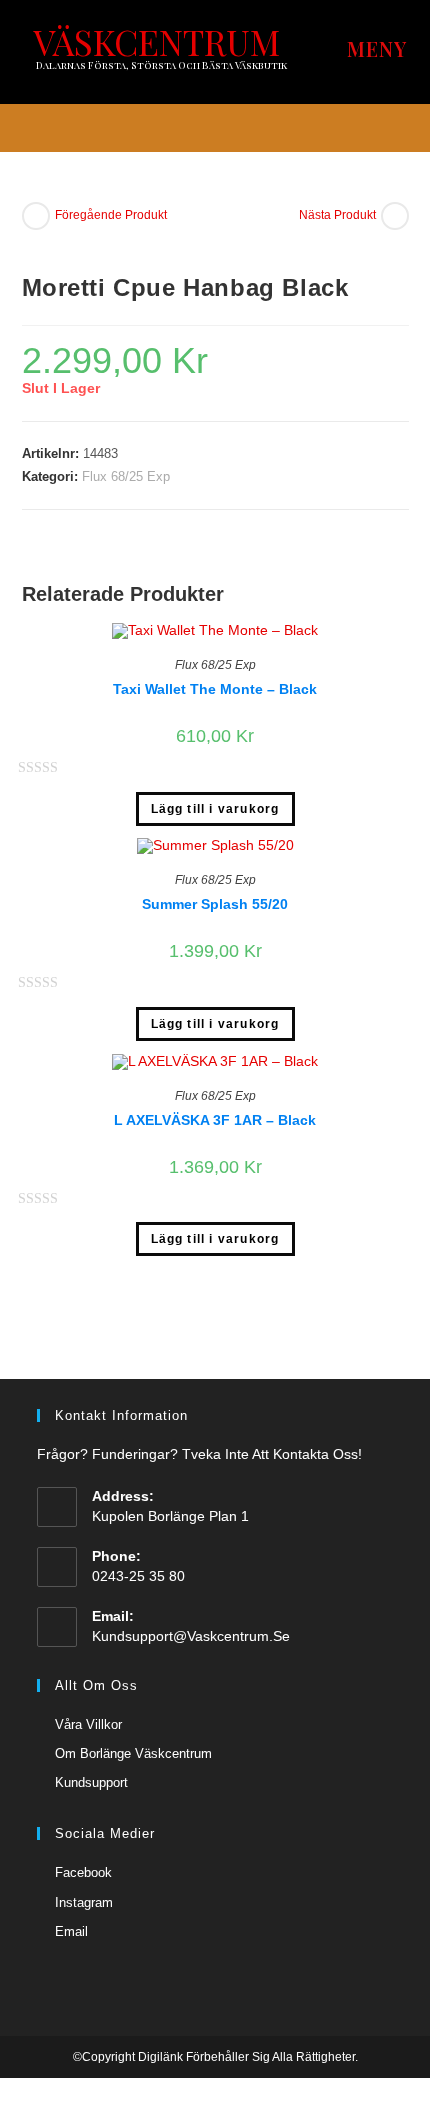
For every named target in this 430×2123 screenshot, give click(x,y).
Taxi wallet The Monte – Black (215, 689)
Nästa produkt (337, 215)
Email (71, 1931)
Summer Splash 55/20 (215, 904)
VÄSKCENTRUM (156, 41)
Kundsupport (91, 1782)
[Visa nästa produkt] (395, 216)
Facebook (83, 1872)
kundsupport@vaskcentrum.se (191, 1636)
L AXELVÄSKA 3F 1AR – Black (215, 1120)
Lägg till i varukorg (215, 809)
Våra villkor (88, 1724)
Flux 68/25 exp (126, 476)
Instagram (84, 1902)
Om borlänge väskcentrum (133, 1753)
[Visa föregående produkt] (36, 216)
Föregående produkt (111, 215)
